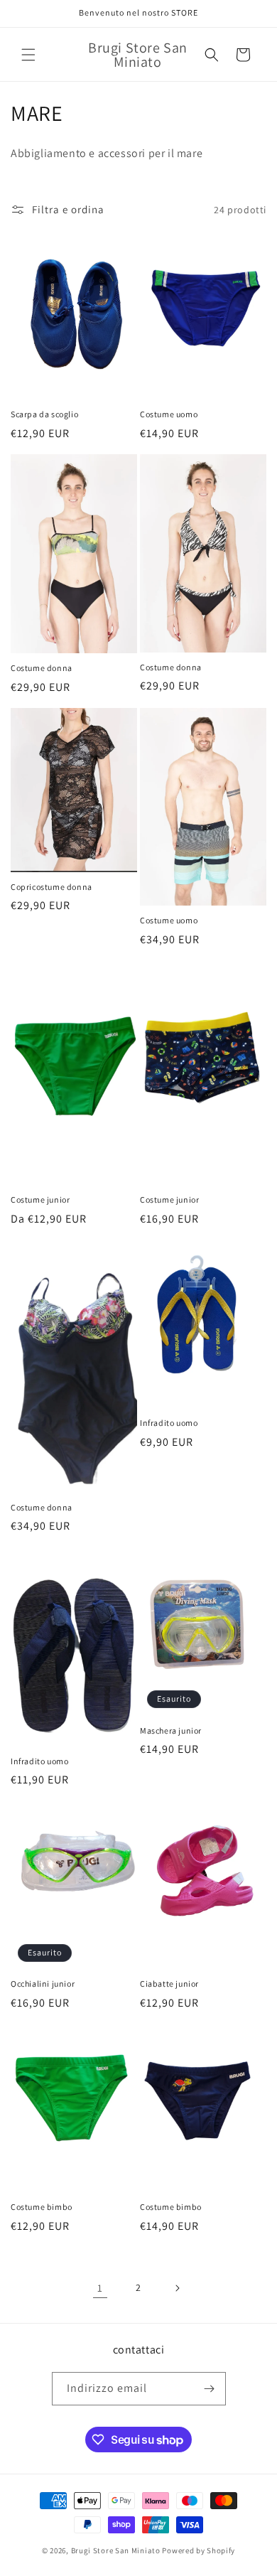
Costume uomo (169, 414)
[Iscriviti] (210, 2389)
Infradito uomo (169, 1423)
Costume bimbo (42, 2207)
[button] (28, 55)
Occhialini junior (43, 1984)
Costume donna (42, 668)
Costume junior (40, 1200)
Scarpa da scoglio (44, 414)
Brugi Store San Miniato (116, 2550)
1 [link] (100, 2288)
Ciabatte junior (169, 1984)
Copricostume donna (51, 887)
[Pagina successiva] (177, 2288)
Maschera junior (171, 1730)
